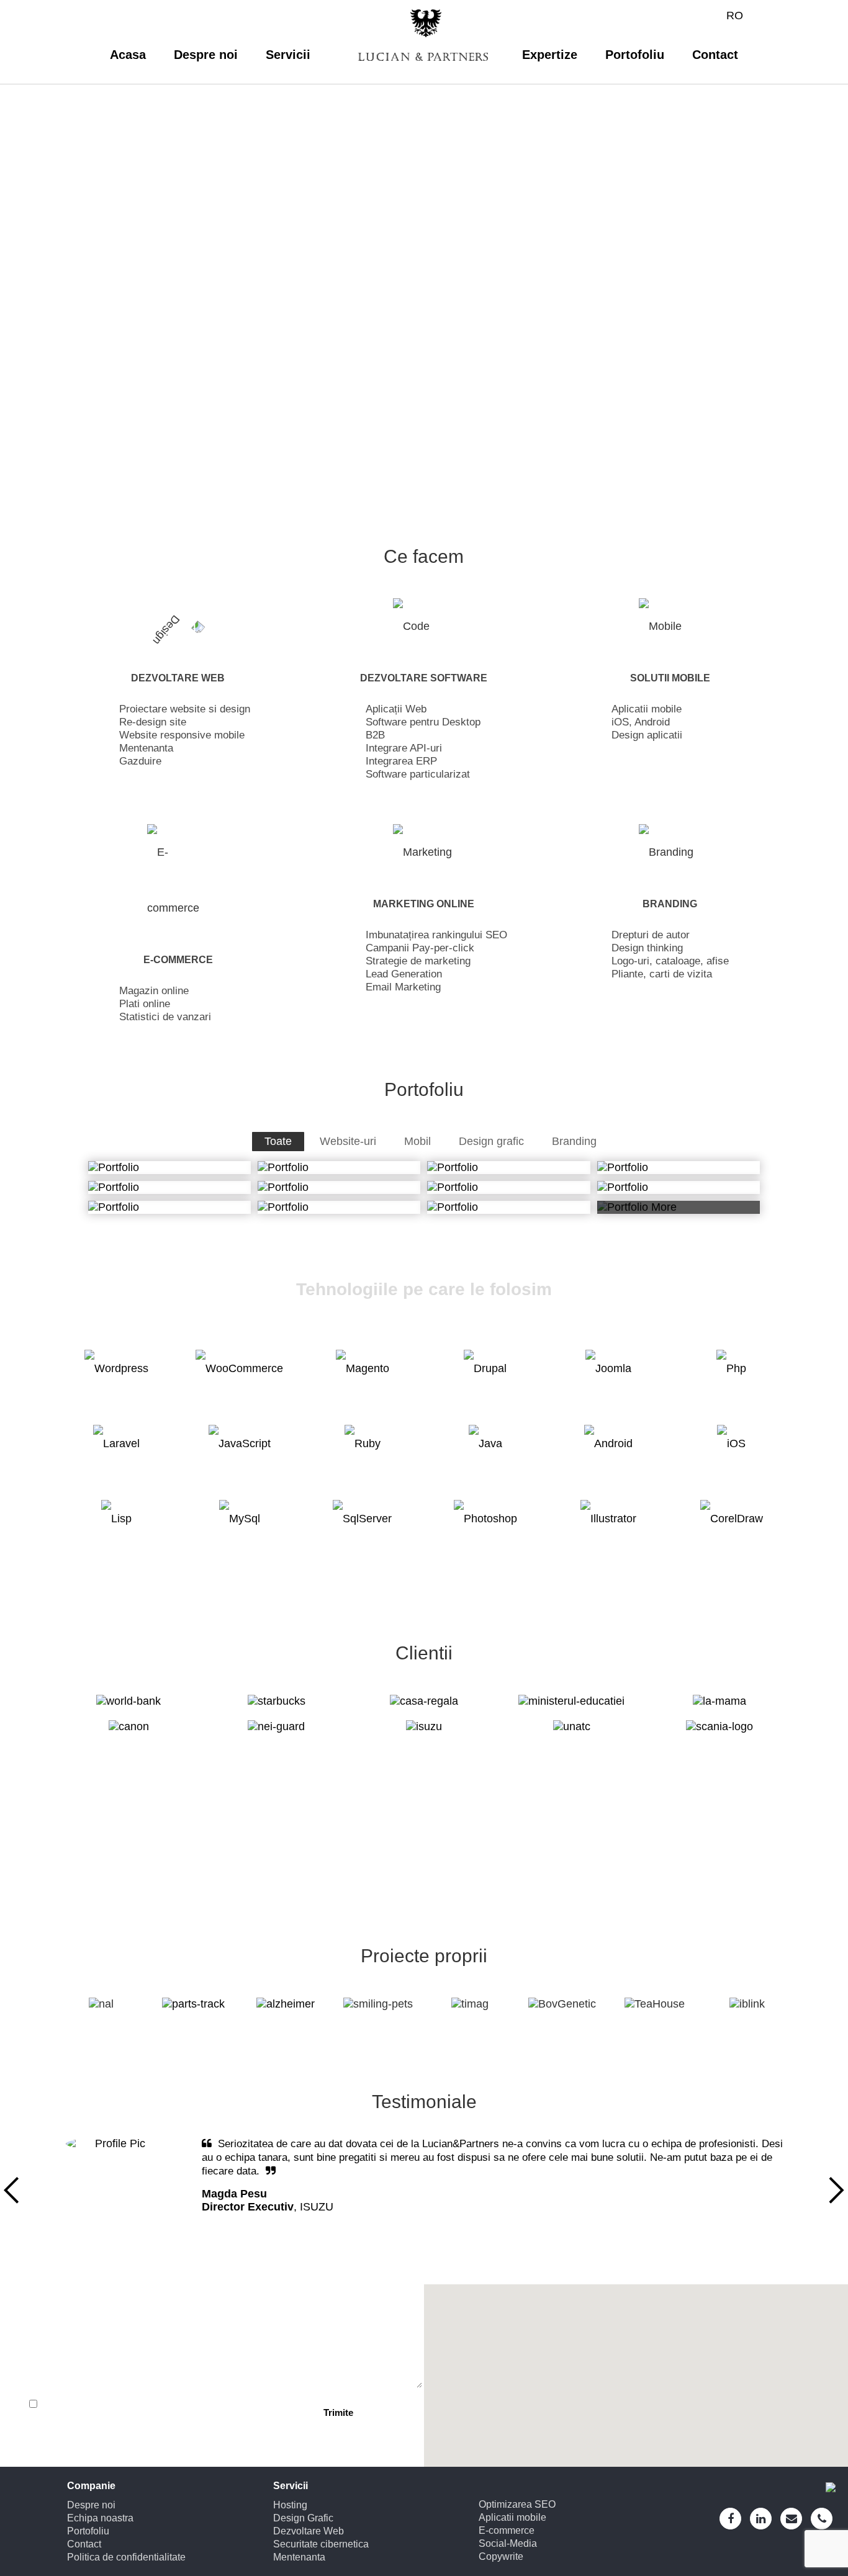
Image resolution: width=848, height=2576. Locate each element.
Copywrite (501, 2556)
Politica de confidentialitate (126, 2557)
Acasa (128, 55)
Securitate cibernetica (321, 2544)
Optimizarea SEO (517, 2504)
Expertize (550, 55)
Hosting (290, 2505)
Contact (715, 55)
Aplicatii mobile (512, 2517)
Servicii (288, 55)
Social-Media (508, 2543)
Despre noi (206, 55)
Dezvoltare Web (309, 2531)
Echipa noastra (100, 2518)
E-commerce (507, 2530)
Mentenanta (299, 2557)
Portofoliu (635, 55)
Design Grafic (303, 2518)
